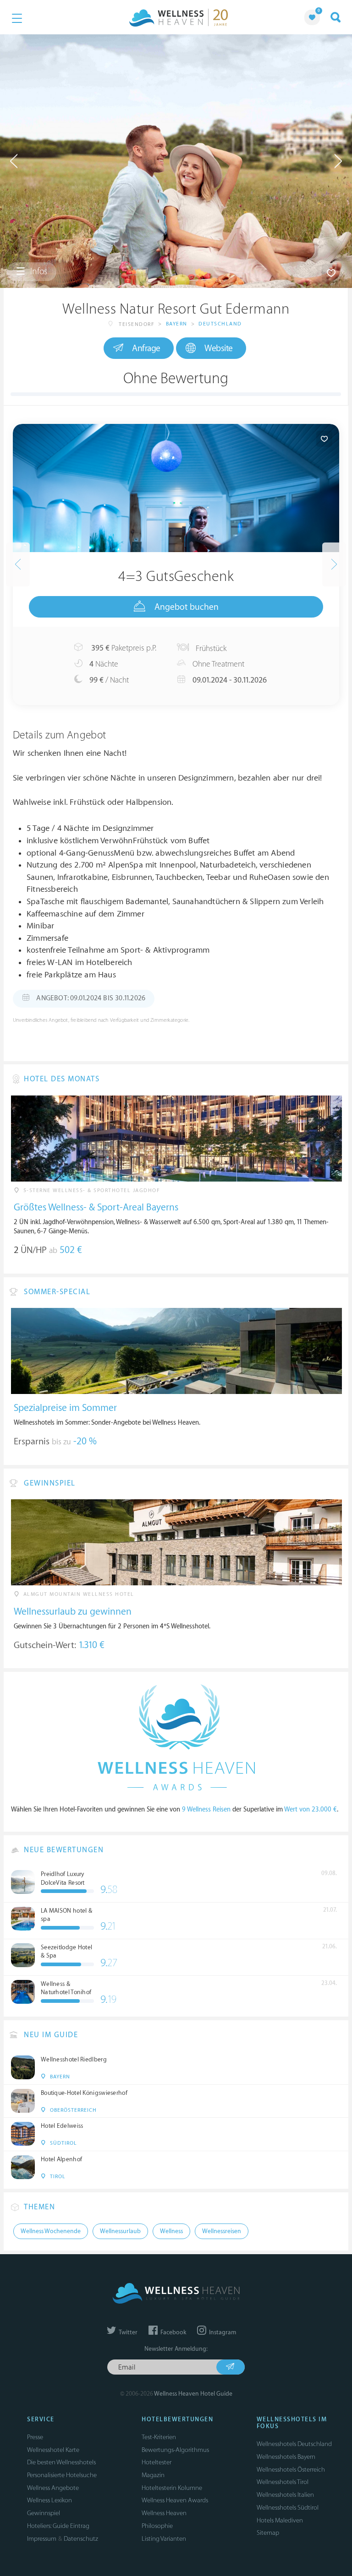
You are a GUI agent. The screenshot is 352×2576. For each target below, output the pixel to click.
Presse (35, 2437)
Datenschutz (81, 2539)
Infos (38, 271)
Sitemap (268, 2533)
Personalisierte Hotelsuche (62, 2475)
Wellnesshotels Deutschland (294, 2444)
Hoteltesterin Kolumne (172, 2488)
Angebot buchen (187, 607)
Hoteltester (157, 2462)
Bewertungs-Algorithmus (175, 2450)
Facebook (173, 2332)
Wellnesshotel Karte (53, 2450)
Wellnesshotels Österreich (291, 2470)
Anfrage (146, 348)
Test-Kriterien (159, 2437)
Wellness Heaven (164, 2513)
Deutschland (220, 324)
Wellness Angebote (53, 2488)
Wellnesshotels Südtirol (288, 2508)
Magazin (153, 2475)
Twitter (127, 2332)
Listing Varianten (164, 2539)
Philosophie (157, 2526)
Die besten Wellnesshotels (61, 2462)
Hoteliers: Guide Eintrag (58, 2526)
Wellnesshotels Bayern (286, 2457)
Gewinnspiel (44, 2513)
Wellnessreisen (222, 2231)
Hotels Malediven (280, 2520)
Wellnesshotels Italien (285, 2495)
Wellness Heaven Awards (175, 2500)
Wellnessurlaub (120, 2231)
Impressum (42, 2539)
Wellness (171, 2231)
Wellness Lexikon (49, 2500)
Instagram (222, 2332)
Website (219, 348)
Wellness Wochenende (51, 2231)
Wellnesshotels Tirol (283, 2482)
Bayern (177, 324)
